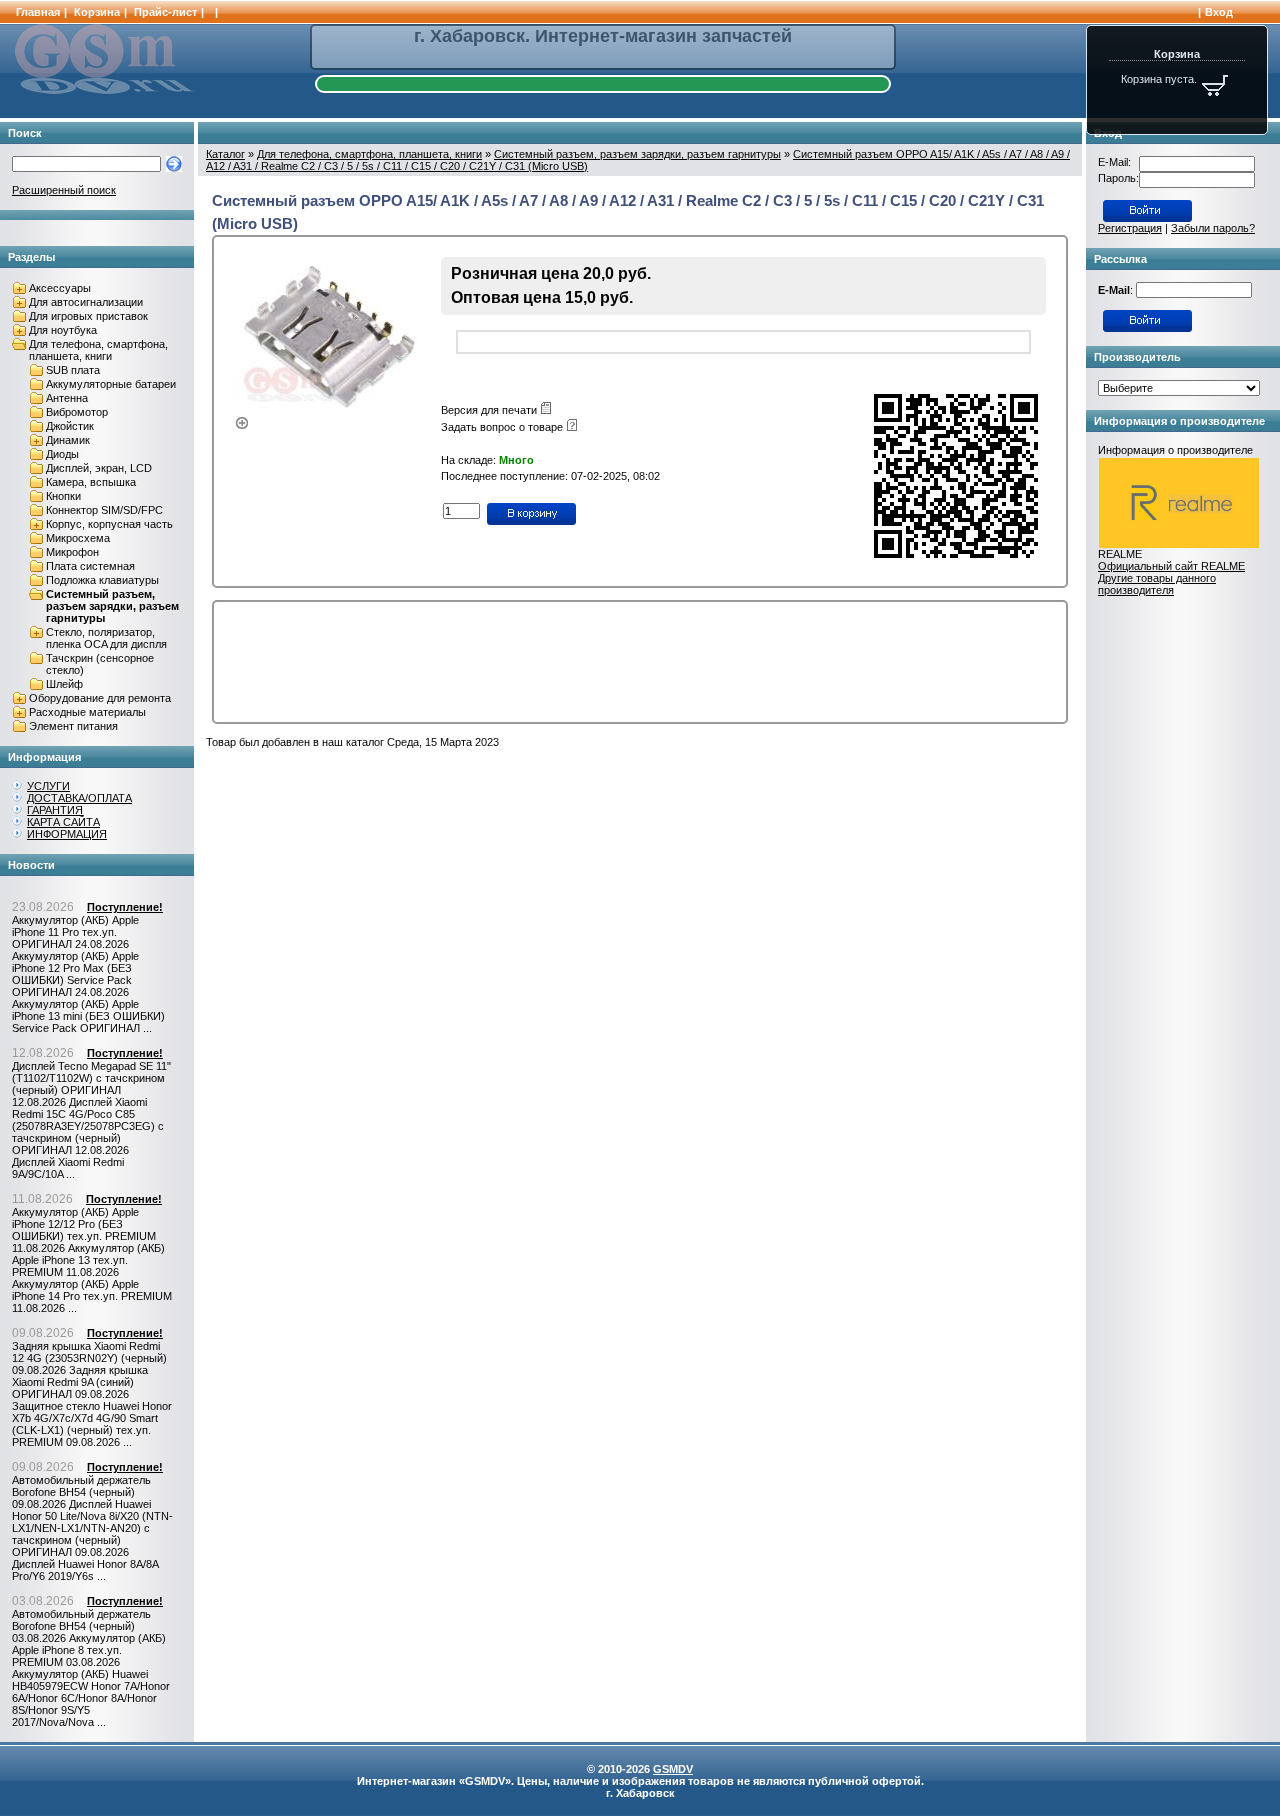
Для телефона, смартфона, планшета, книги (98, 350)
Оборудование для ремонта (100, 698)
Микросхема (78, 538)
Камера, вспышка (91, 482)
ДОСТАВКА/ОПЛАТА (79, 798)
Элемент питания (73, 726)
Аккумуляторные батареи (111, 384)
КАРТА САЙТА (63, 822)
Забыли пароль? (1213, 228)
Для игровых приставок (88, 316)
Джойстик (70, 426)
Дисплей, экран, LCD (99, 468)
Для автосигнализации (86, 302)
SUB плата (73, 370)
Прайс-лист (165, 12)
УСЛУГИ (48, 786)
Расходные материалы (87, 712)
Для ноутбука (63, 330)
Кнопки (63, 496)
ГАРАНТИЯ (55, 810)
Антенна (67, 398)
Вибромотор (77, 412)
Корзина (97, 12)
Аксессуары (60, 288)
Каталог (225, 154)
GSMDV (673, 1769)
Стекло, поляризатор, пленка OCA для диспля (106, 638)
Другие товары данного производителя (1157, 584)
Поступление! (125, 907)
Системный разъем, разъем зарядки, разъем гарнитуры (112, 606)
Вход (1219, 12)
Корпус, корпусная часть (109, 524)
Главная (38, 12)
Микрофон (72, 552)
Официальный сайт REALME (1171, 566)
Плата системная (90, 566)
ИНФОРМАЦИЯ (67, 834)
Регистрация (1130, 228)
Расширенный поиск (64, 190)
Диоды (62, 454)
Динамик (68, 440)
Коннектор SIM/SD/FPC (104, 510)
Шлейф (64, 684)
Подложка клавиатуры (102, 580)
